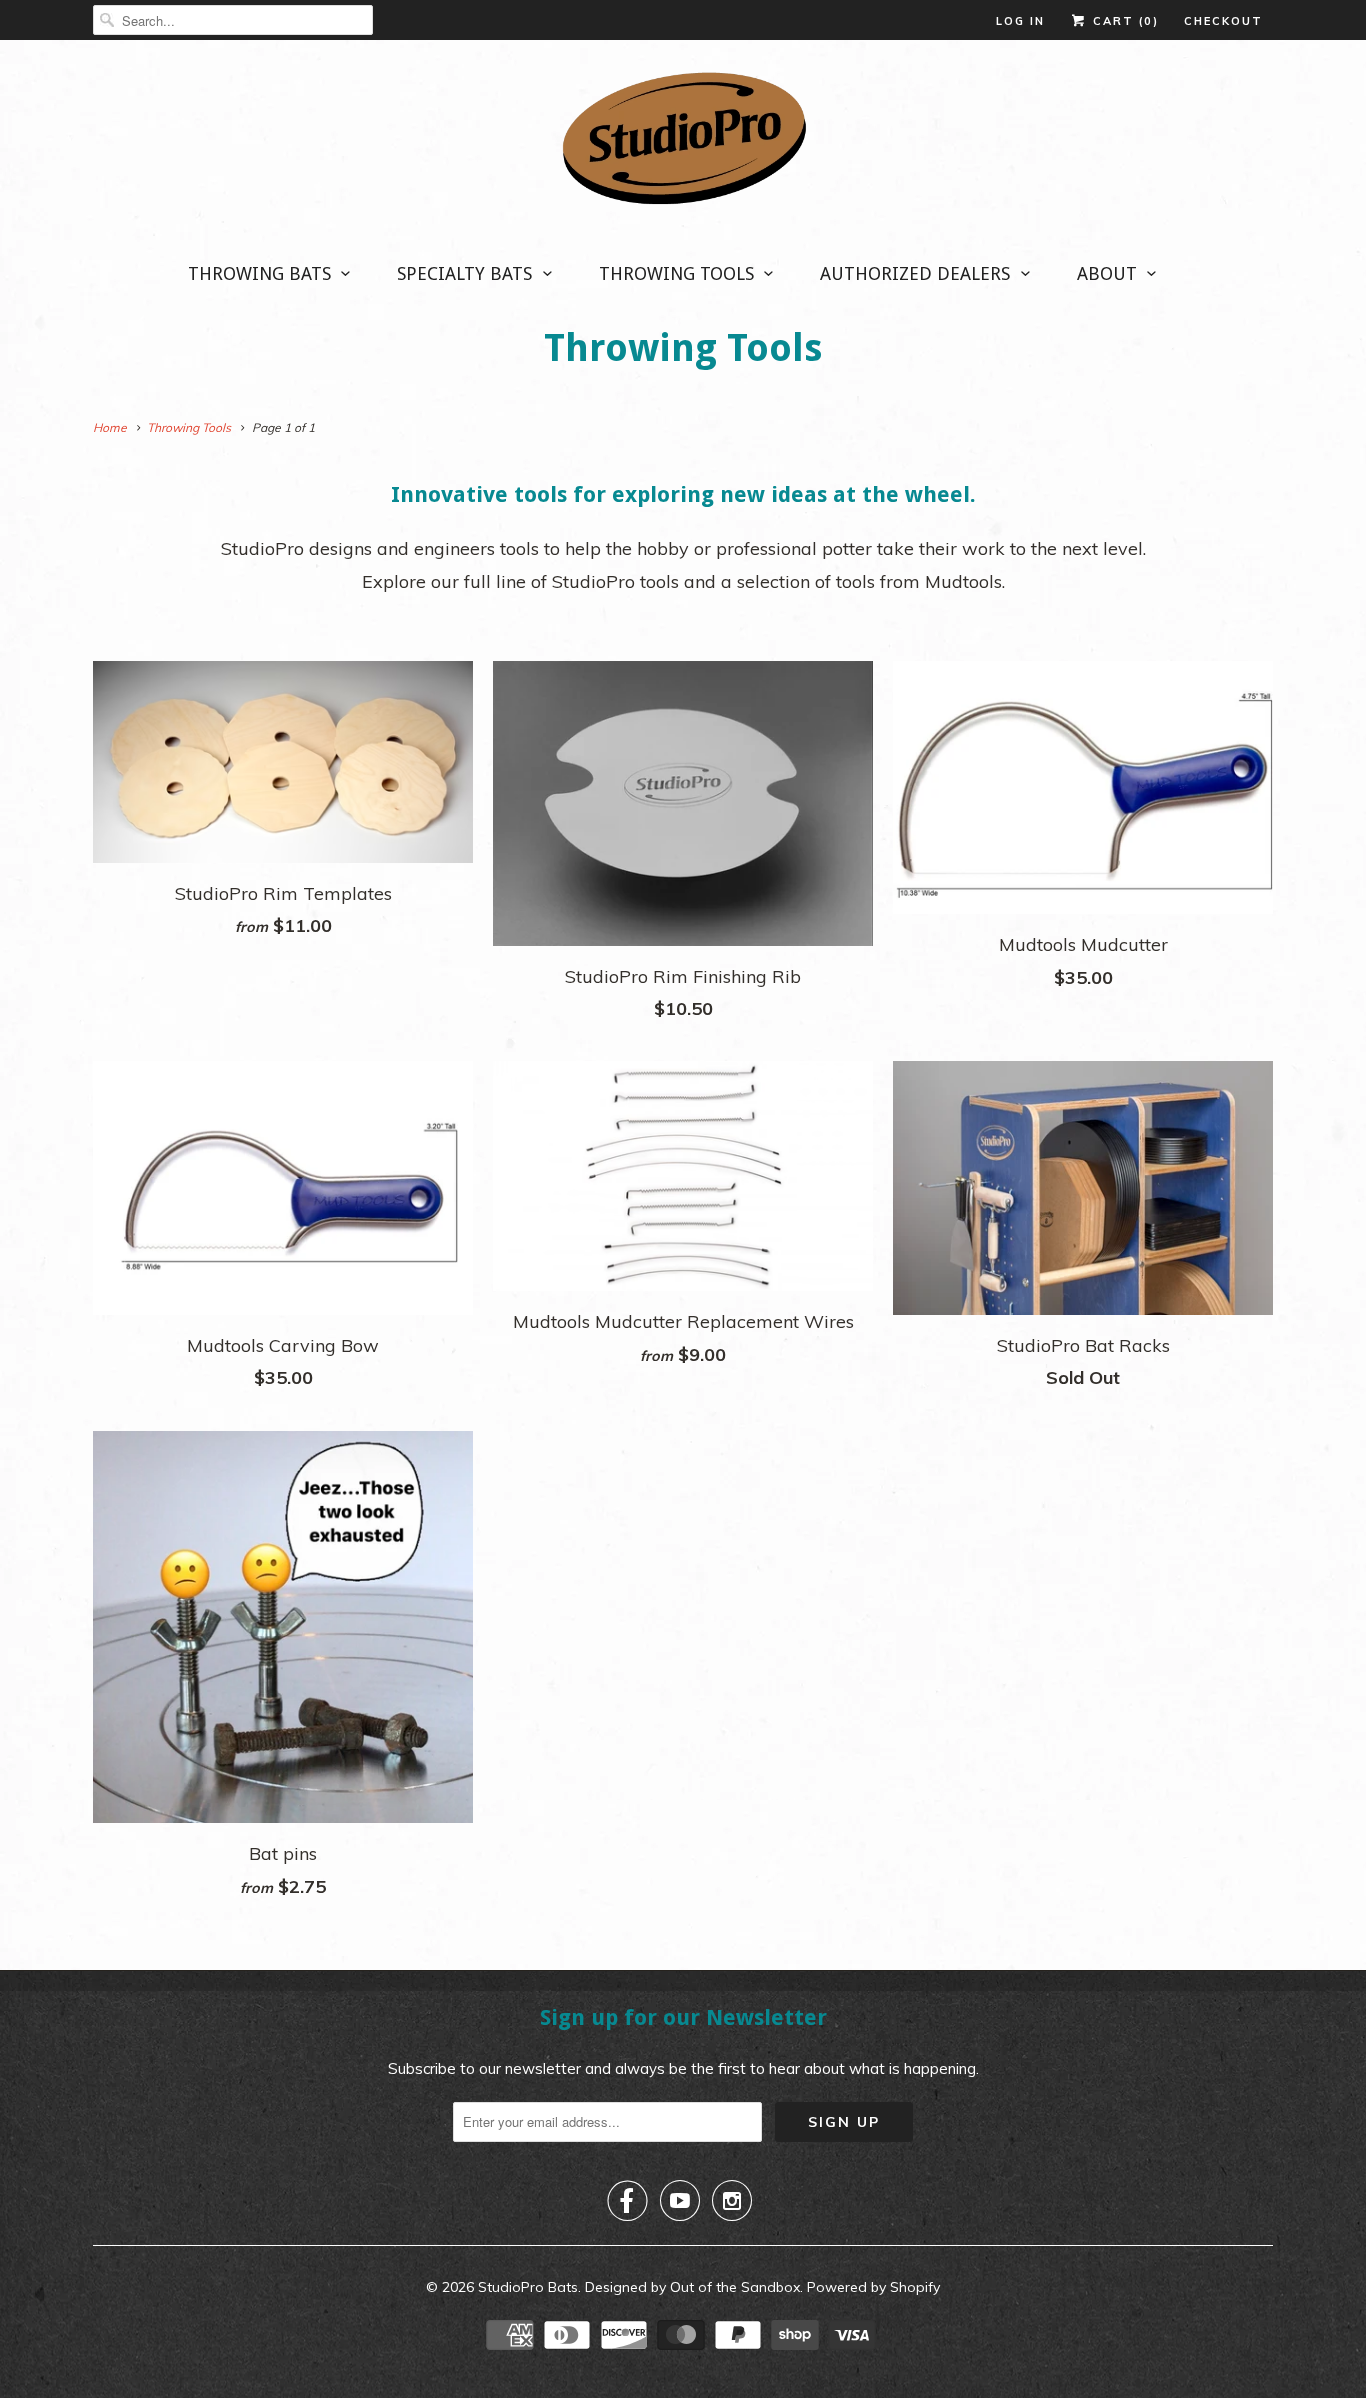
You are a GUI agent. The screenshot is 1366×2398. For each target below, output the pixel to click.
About (1107, 273)
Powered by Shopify (873, 2287)
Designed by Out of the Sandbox (692, 2287)
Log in (1020, 21)
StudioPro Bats (528, 2287)
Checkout (1223, 21)
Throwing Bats (259, 273)
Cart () (1123, 21)
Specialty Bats (464, 273)
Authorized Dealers (915, 273)
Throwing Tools (676, 273)
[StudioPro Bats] (683, 144)
